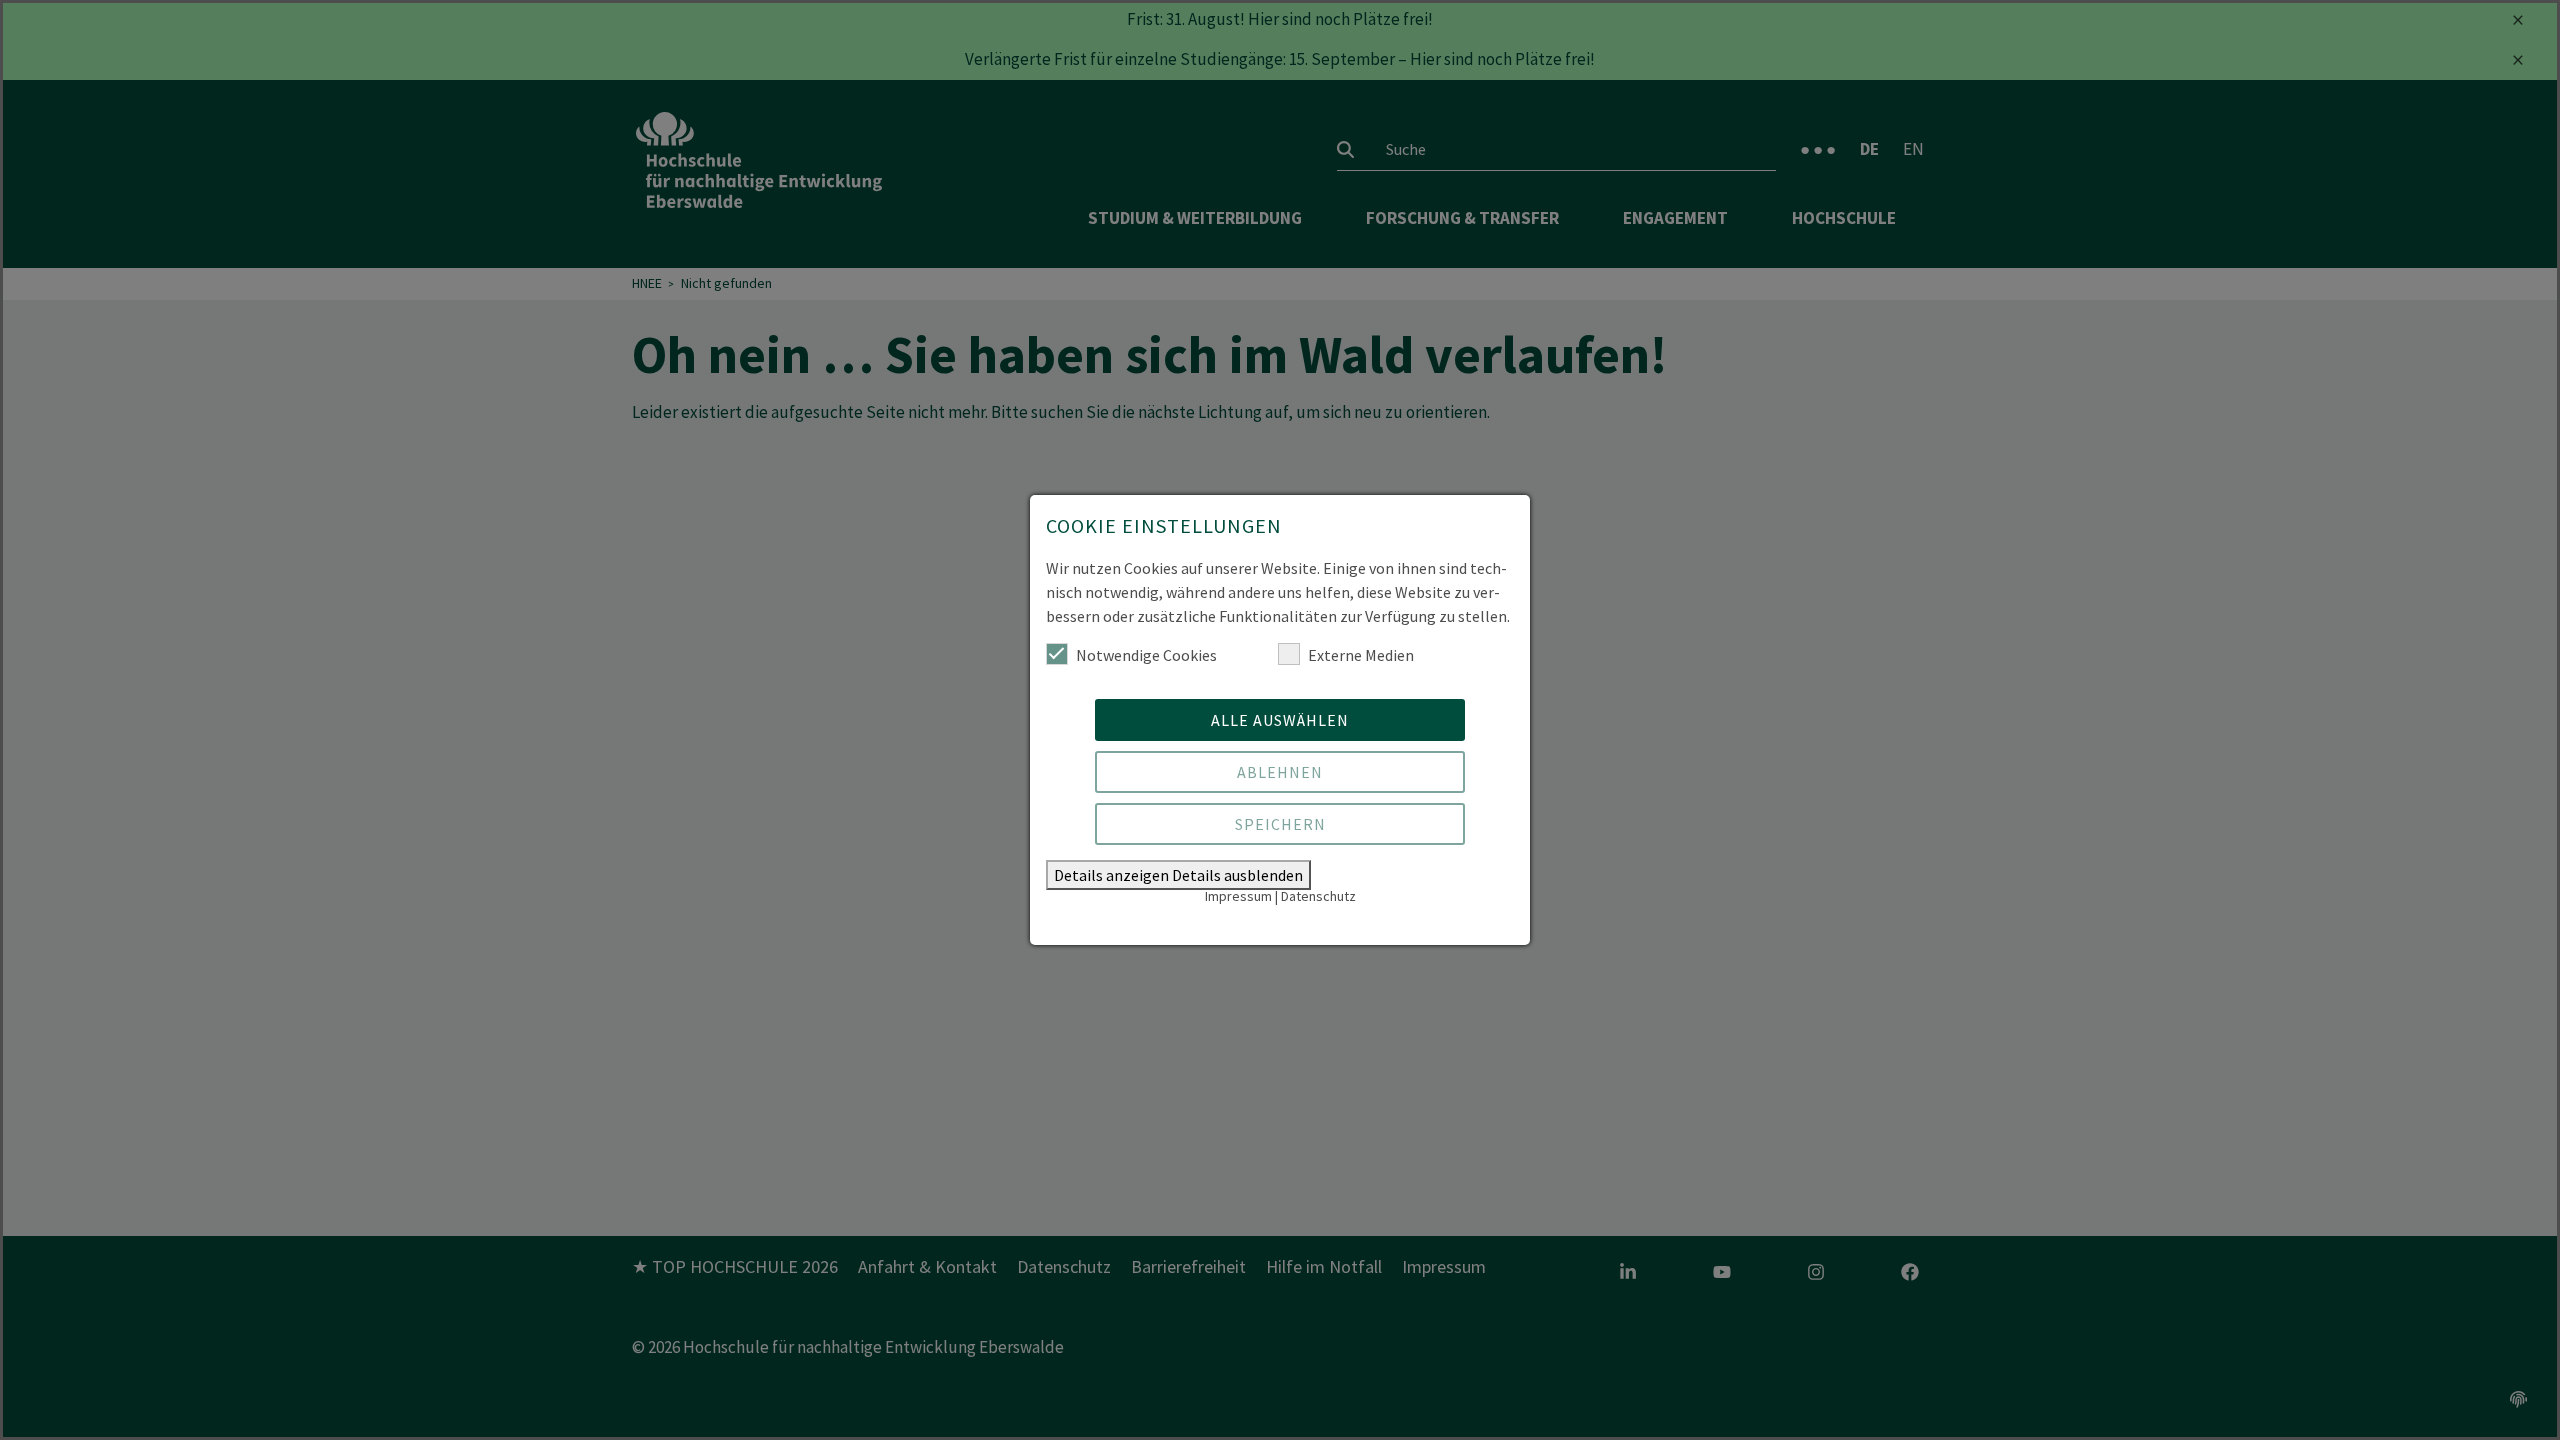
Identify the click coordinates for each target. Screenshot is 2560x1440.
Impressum (1238, 896)
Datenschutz (1318, 896)
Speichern (1280, 824)
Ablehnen (1280, 772)
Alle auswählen (1280, 720)
